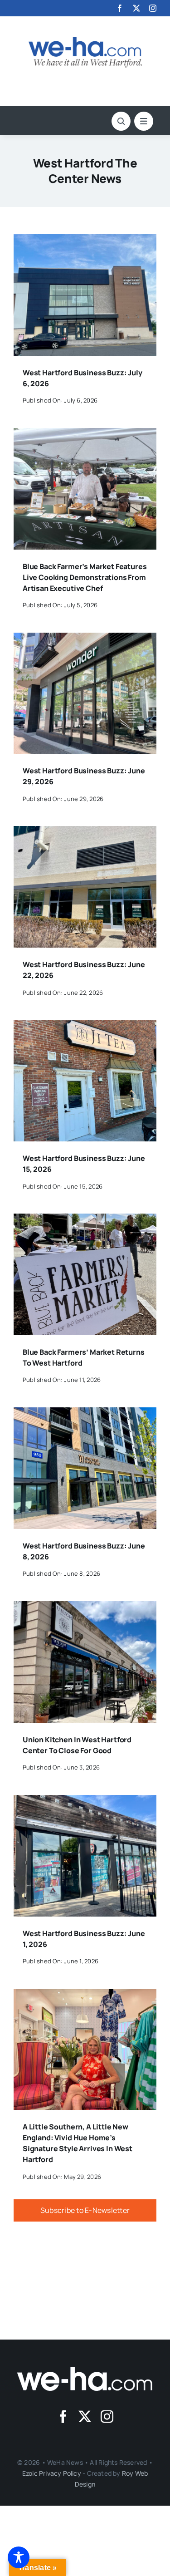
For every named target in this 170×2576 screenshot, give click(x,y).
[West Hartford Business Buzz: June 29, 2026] (85, 639)
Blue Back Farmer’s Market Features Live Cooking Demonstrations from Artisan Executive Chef (85, 577)
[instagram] (153, 8)
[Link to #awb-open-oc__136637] (121, 121)
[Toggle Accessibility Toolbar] (19, 2557)
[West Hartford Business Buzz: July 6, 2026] (85, 241)
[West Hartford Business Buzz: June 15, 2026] (85, 1026)
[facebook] (120, 8)
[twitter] (136, 8)
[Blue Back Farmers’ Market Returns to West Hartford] (85, 1220)
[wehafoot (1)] (85, 2370)
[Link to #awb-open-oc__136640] (144, 121)
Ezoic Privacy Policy (52, 2473)
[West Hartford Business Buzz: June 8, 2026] (85, 1414)
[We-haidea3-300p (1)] (85, 40)
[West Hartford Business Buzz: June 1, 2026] (85, 1801)
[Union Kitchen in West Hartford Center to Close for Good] (85, 1608)
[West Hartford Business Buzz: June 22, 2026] (85, 832)
